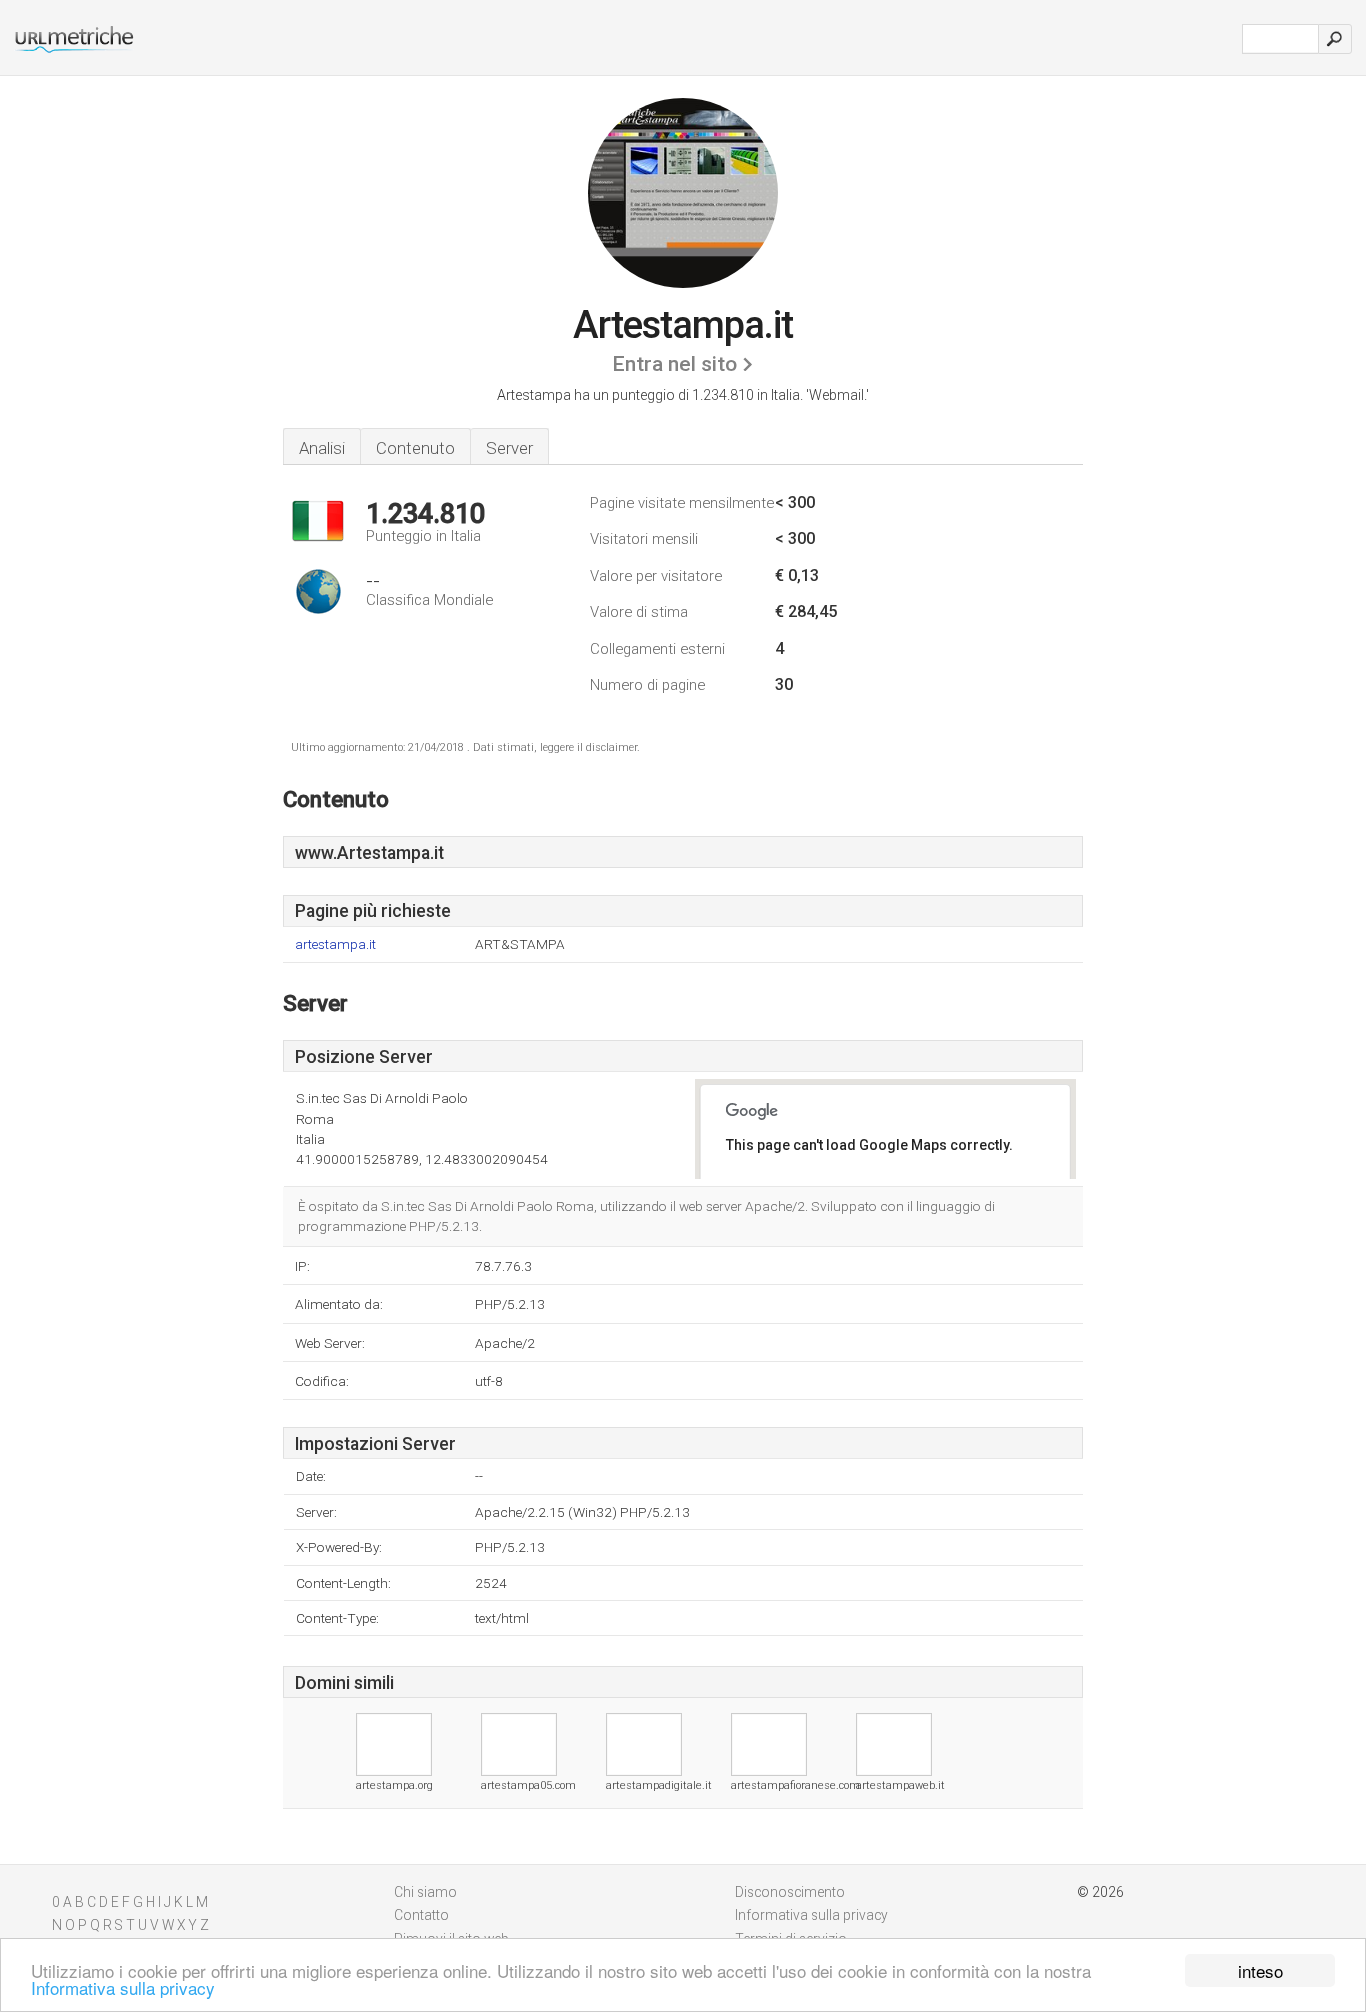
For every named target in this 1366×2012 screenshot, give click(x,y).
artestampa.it (335, 944)
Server (509, 448)
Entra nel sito (674, 364)
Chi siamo (425, 1892)
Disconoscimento (790, 1892)
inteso (1260, 1970)
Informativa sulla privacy (123, 1987)
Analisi (322, 448)
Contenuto (415, 448)
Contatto (421, 1915)
